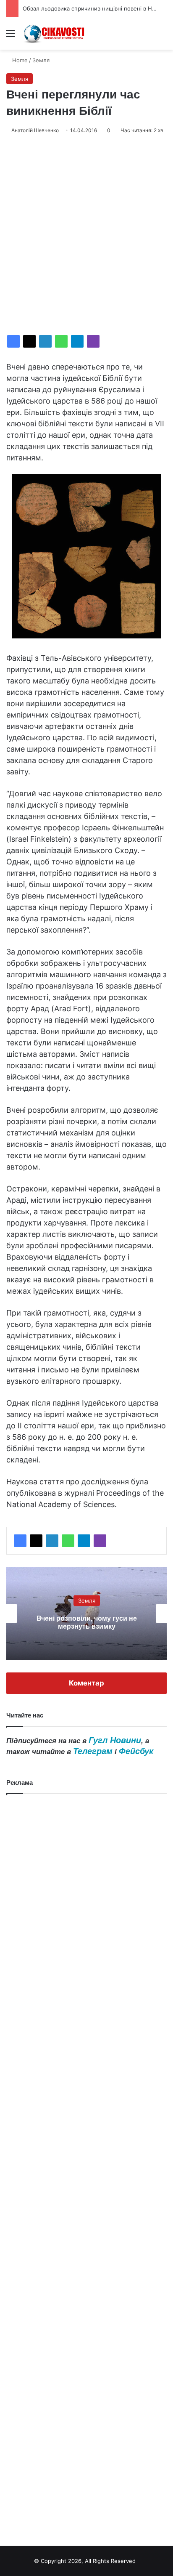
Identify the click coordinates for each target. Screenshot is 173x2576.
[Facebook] (13, 341)
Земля (41, 60)
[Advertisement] (86, 235)
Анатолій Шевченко (35, 130)
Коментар (86, 1683)
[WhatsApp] (61, 341)
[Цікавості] (55, 33)
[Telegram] (77, 341)
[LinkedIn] (45, 341)
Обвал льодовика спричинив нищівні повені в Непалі (94, 8)
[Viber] (93, 341)
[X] (29, 341)
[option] (86, 1614)
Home (19, 60)
